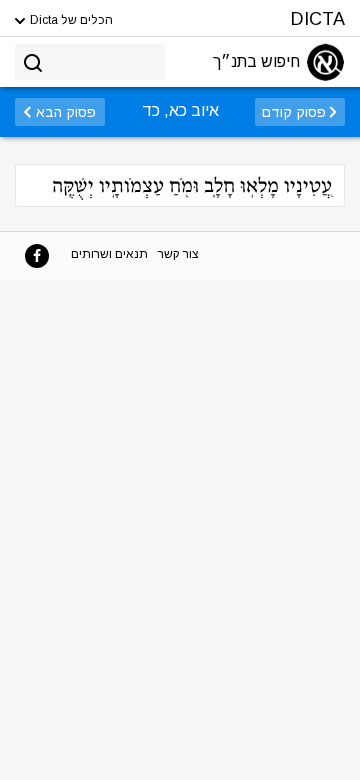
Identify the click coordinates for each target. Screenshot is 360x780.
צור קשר (178, 254)
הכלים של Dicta (70, 20)
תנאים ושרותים (109, 254)
